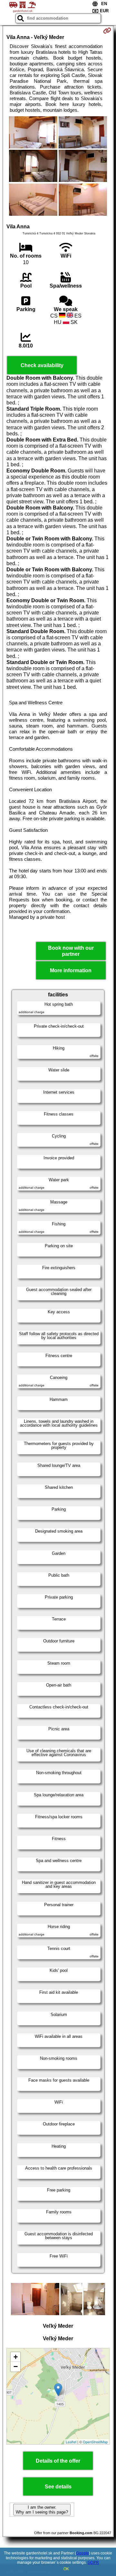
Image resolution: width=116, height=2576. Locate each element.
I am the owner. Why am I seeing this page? (42, 2510)
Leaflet (71, 2442)
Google (82, 2553)
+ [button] (16, 2357)
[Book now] (107, 31)
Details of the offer (58, 2461)
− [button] (16, 2367)
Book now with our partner (71, 951)
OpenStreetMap (95, 2442)
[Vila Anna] (33, 133)
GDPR (93, 2562)
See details (58, 2487)
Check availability (42, 365)
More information (71, 970)
